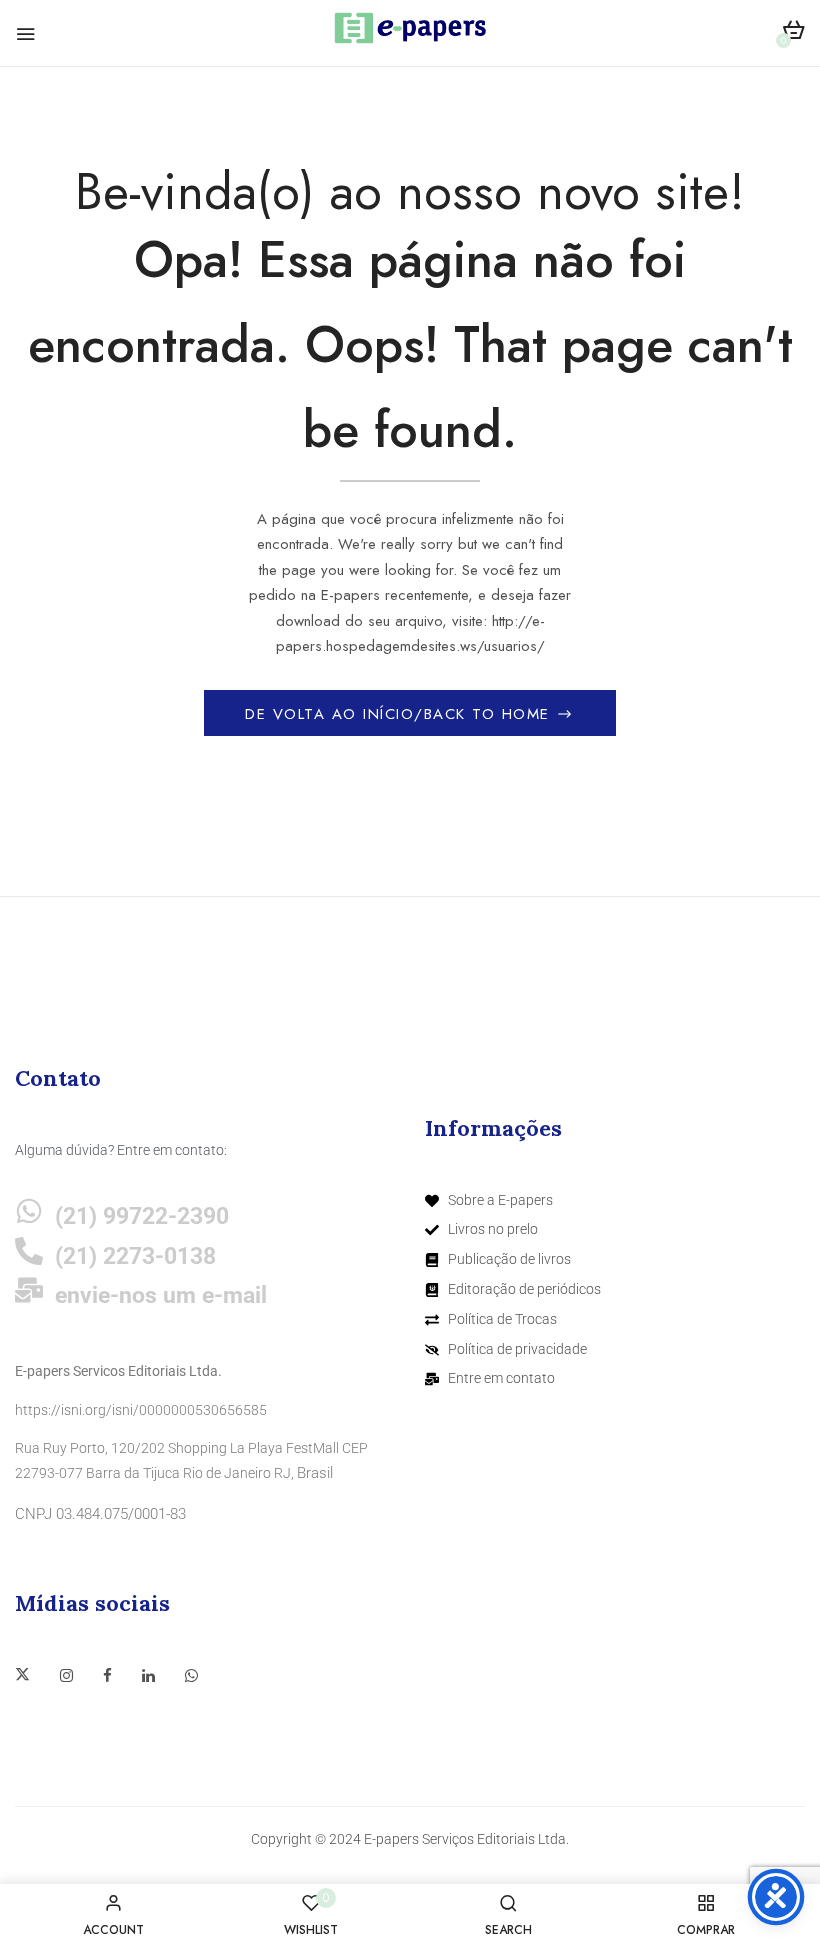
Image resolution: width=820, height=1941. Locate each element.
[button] (793, 33)
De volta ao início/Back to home (400, 714)
